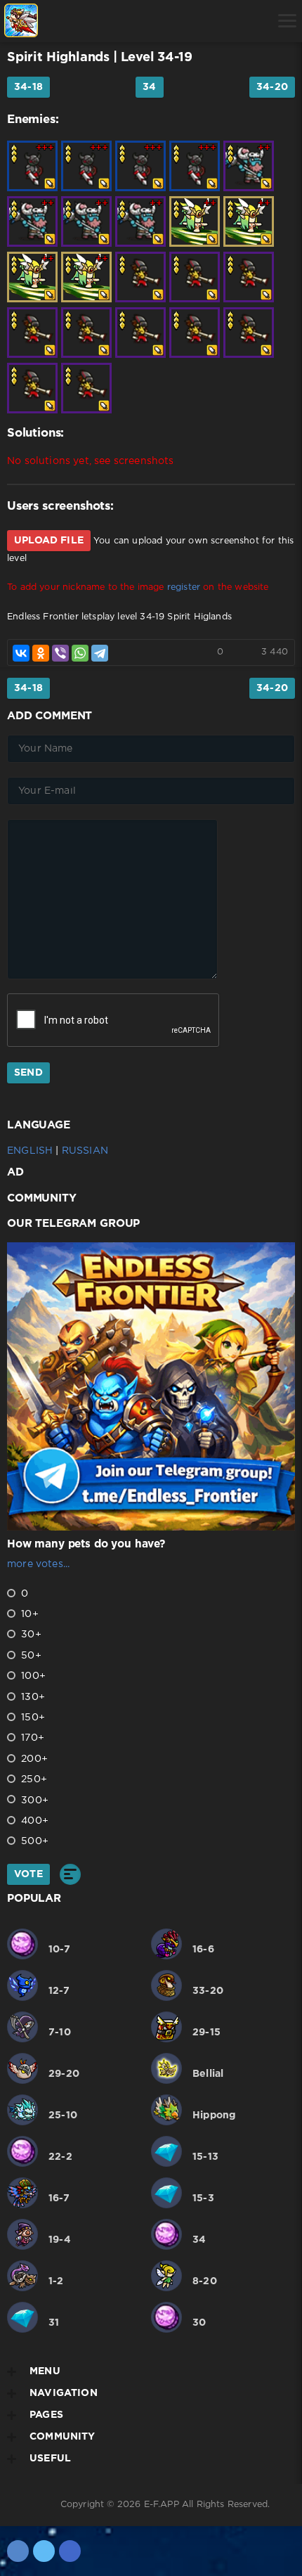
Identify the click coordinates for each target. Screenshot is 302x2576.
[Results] (70, 1874)
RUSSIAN (85, 1151)
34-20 (272, 87)
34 (149, 87)
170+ (31, 1738)
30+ (30, 1635)
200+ (33, 1759)
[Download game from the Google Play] (132, 21)
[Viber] (60, 653)
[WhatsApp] (80, 653)
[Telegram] (100, 653)
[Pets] (96, 21)
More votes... (38, 1564)
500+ (33, 1841)
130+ (32, 1697)
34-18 (28, 87)
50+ (30, 1656)
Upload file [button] (49, 541)
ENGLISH (30, 1151)
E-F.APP (162, 2505)
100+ (32, 1676)
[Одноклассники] (41, 653)
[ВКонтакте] (21, 653)
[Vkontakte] (18, 2551)
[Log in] (60, 21)
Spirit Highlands (58, 58)
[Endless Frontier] (21, 21)
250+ (33, 1779)
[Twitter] (44, 2551)
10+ (28, 1614)
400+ (33, 1821)
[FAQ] (168, 21)
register (184, 587)
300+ (33, 1801)
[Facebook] (70, 2551)
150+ (32, 1718)
